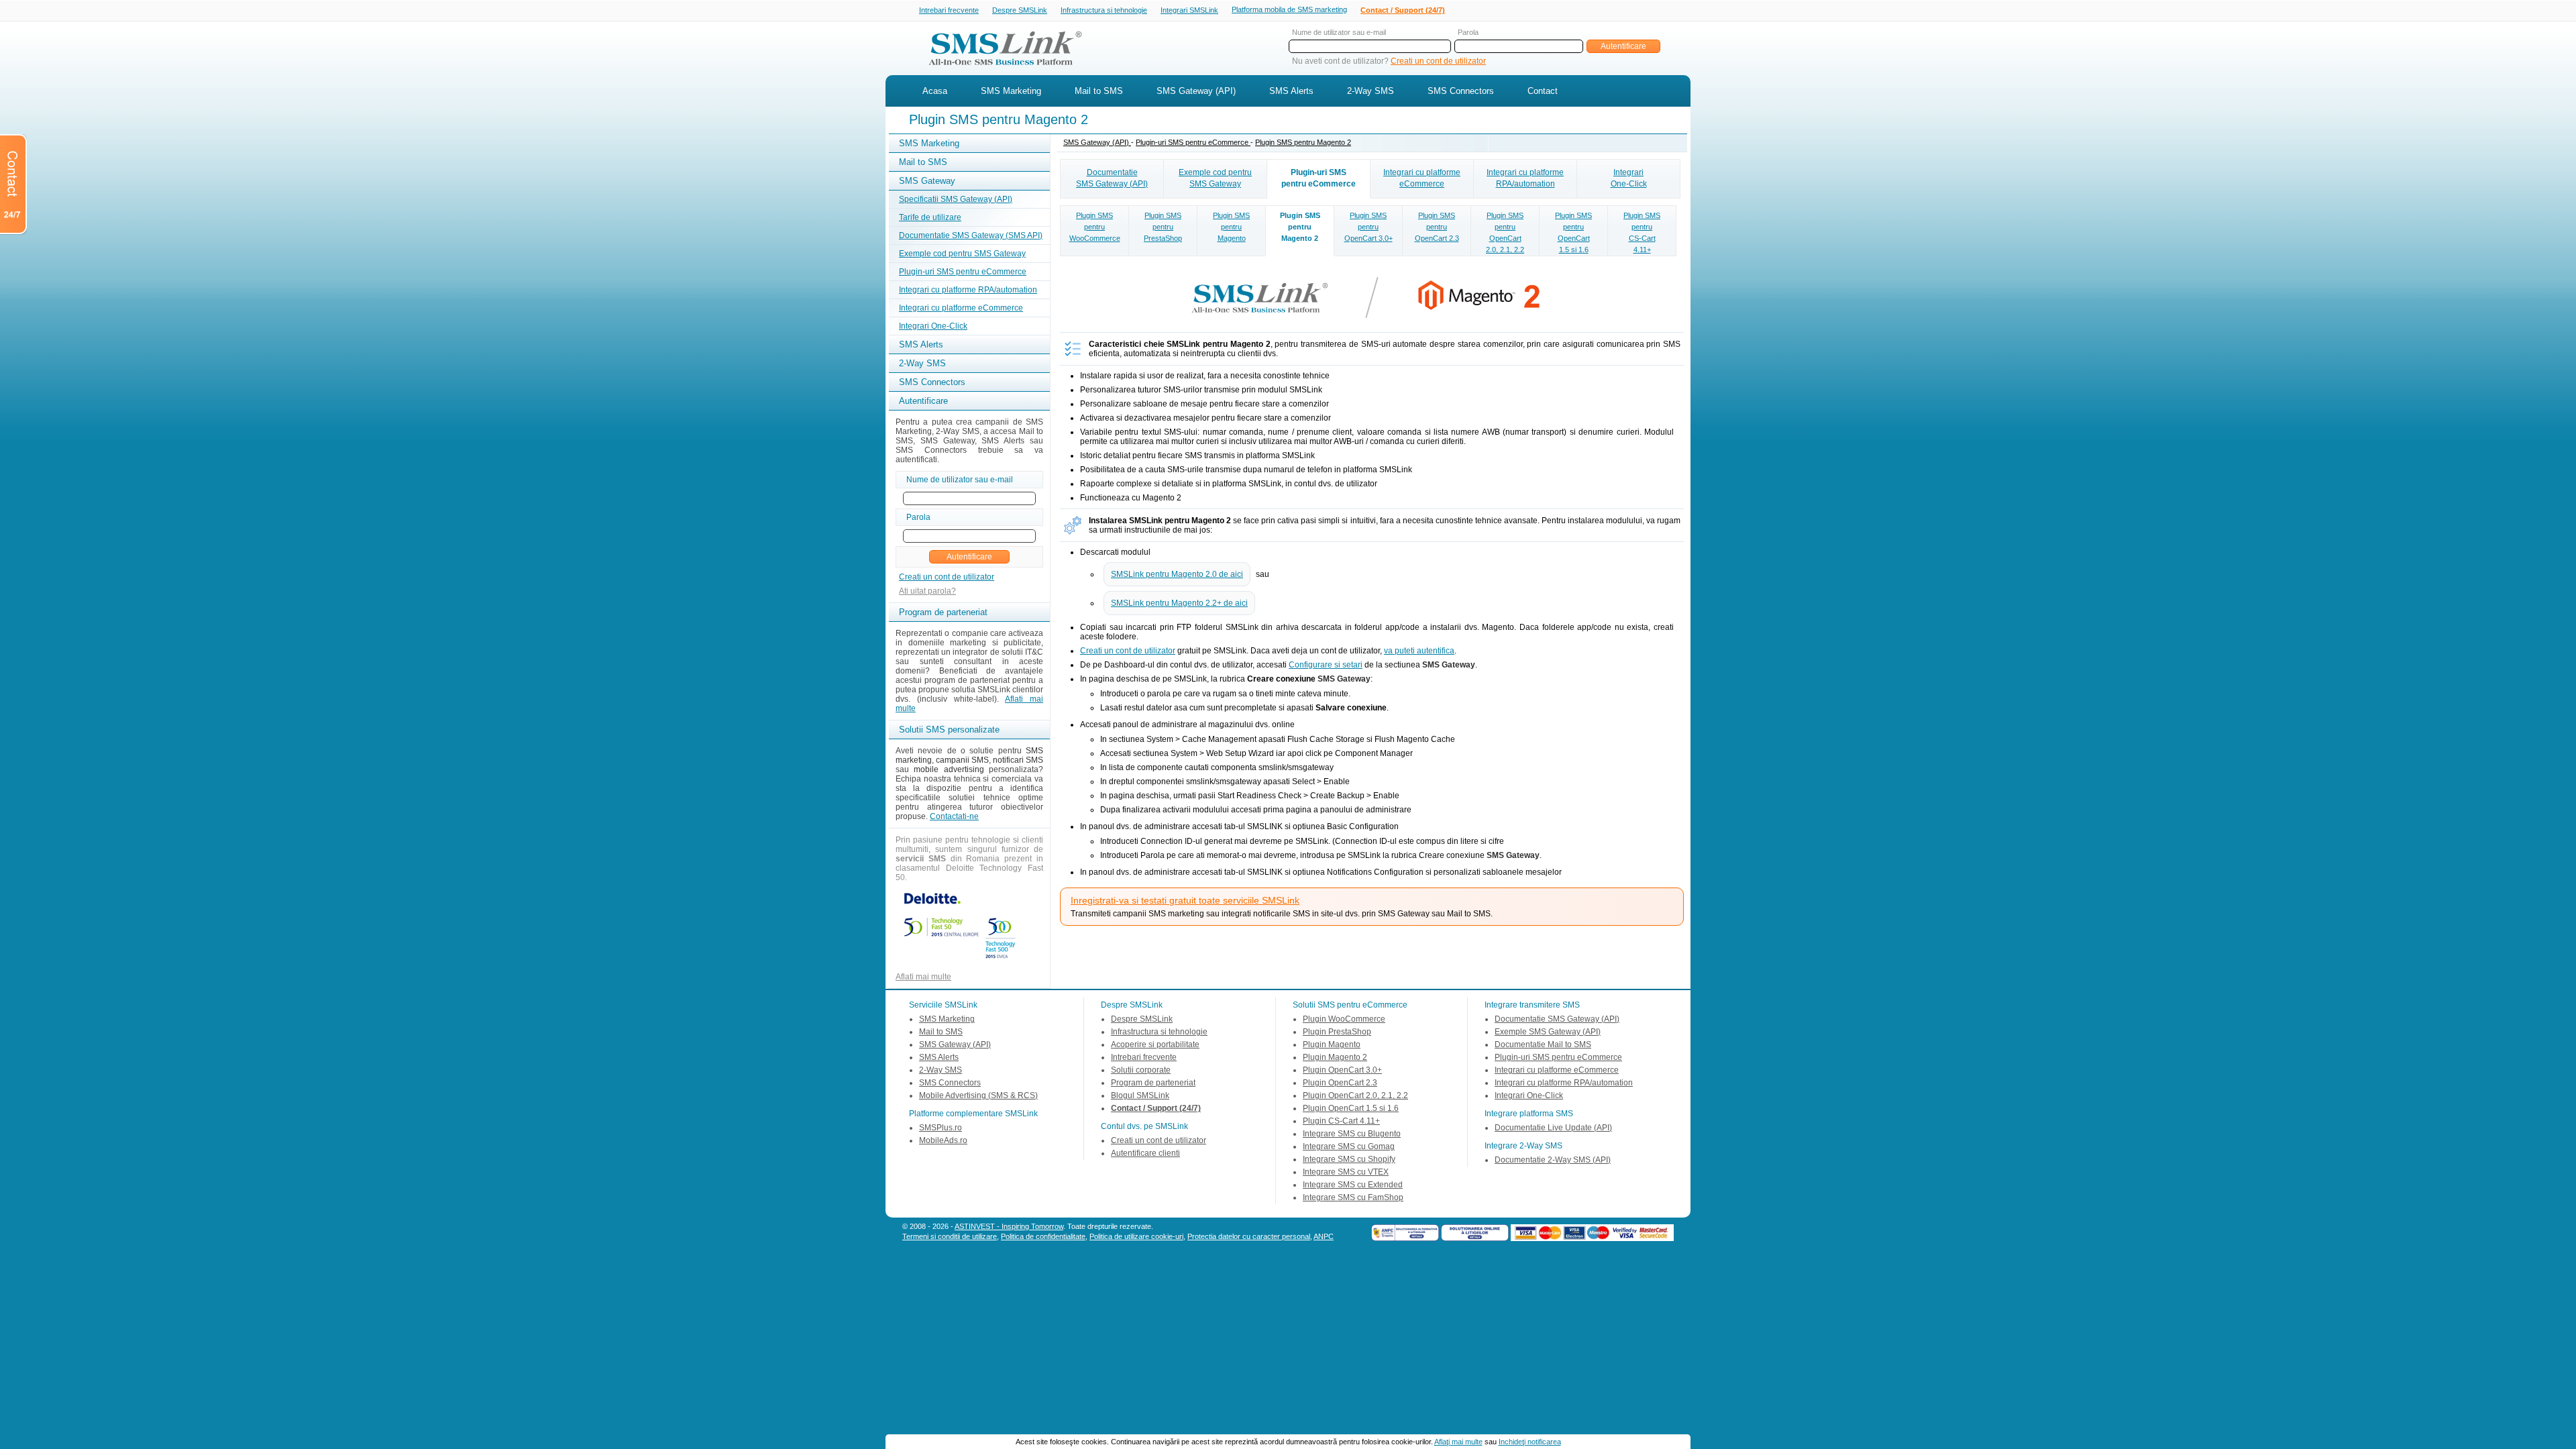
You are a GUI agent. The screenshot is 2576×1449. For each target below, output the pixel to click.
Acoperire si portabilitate (1155, 1044)
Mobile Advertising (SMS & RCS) (978, 1095)
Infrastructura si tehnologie (1104, 10)
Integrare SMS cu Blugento (1352, 1134)
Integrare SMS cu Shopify (1349, 1159)
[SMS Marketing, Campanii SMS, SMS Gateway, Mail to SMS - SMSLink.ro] (1000, 69)
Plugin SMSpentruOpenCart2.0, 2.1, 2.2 (1505, 232)
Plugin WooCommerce (1344, 1019)
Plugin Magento (1332, 1044)
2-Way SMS (1371, 91)
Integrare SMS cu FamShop (1353, 1197)
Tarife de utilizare (930, 217)
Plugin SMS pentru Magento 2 (1303, 142)
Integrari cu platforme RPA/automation (968, 290)
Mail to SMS (1099, 91)
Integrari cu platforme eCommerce (961, 308)
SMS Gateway (927, 181)
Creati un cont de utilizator (1438, 61)
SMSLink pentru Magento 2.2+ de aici (1179, 603)
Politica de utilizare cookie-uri (1136, 1236)
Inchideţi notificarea (1530, 1442)
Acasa (935, 91)
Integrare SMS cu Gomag (1349, 1146)
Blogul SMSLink (1140, 1095)
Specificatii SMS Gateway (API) (956, 199)
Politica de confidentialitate (1043, 1236)
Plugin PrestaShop (1337, 1032)
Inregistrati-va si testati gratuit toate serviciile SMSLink (1185, 900)
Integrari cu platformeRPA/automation (1525, 178)
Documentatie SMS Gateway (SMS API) (971, 235)
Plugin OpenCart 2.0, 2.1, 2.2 (1355, 1095)
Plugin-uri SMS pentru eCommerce (963, 272)
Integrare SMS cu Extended (1353, 1185)
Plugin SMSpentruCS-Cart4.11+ (1642, 232)
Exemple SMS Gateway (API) (1548, 1032)
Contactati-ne (954, 816)
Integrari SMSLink (1189, 10)
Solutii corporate (1141, 1070)
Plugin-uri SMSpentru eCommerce (1319, 178)
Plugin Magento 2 (1335, 1057)
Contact (1543, 91)
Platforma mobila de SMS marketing (1289, 9)
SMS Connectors (1461, 91)
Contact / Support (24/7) (1403, 10)
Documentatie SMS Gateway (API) (1557, 1019)
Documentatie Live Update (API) (1553, 1128)
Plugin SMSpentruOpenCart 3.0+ (1368, 227)
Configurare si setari (1326, 665)
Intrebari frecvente (949, 10)
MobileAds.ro (943, 1140)
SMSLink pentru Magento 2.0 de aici (1177, 574)
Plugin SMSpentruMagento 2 (1300, 227)
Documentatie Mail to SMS (1543, 1044)
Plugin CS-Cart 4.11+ (1341, 1121)
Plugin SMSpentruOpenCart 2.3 (1437, 227)
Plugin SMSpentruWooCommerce (1095, 227)
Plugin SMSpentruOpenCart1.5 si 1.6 (1573, 232)
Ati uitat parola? (927, 591)
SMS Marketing (1011, 91)
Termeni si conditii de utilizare (950, 1236)
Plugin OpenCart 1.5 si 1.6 (1351, 1108)
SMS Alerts (1291, 91)
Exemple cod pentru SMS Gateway (962, 254)
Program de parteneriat (1153, 1083)
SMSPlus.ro (941, 1128)
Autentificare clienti (1145, 1153)
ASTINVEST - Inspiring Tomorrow (1009, 1226)
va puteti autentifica (1419, 651)
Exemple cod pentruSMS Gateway (1215, 178)
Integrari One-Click (933, 326)
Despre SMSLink (1020, 10)
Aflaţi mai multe (1458, 1442)
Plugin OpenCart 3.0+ (1342, 1070)
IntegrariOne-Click (1629, 178)
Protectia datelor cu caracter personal (1249, 1236)
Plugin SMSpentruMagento (1231, 227)
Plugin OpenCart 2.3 (1340, 1083)
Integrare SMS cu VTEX (1346, 1172)
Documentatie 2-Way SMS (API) (1553, 1160)
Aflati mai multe (923, 977)
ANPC (1324, 1236)
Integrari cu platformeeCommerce (1422, 178)
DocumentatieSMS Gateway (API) (1112, 178)
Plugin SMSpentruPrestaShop (1163, 227)
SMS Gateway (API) (1196, 91)
